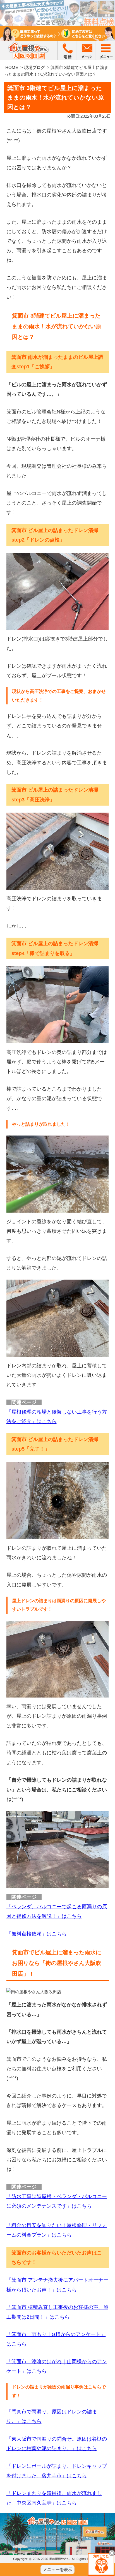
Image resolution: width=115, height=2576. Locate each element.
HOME (12, 67)
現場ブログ (34, 67)
